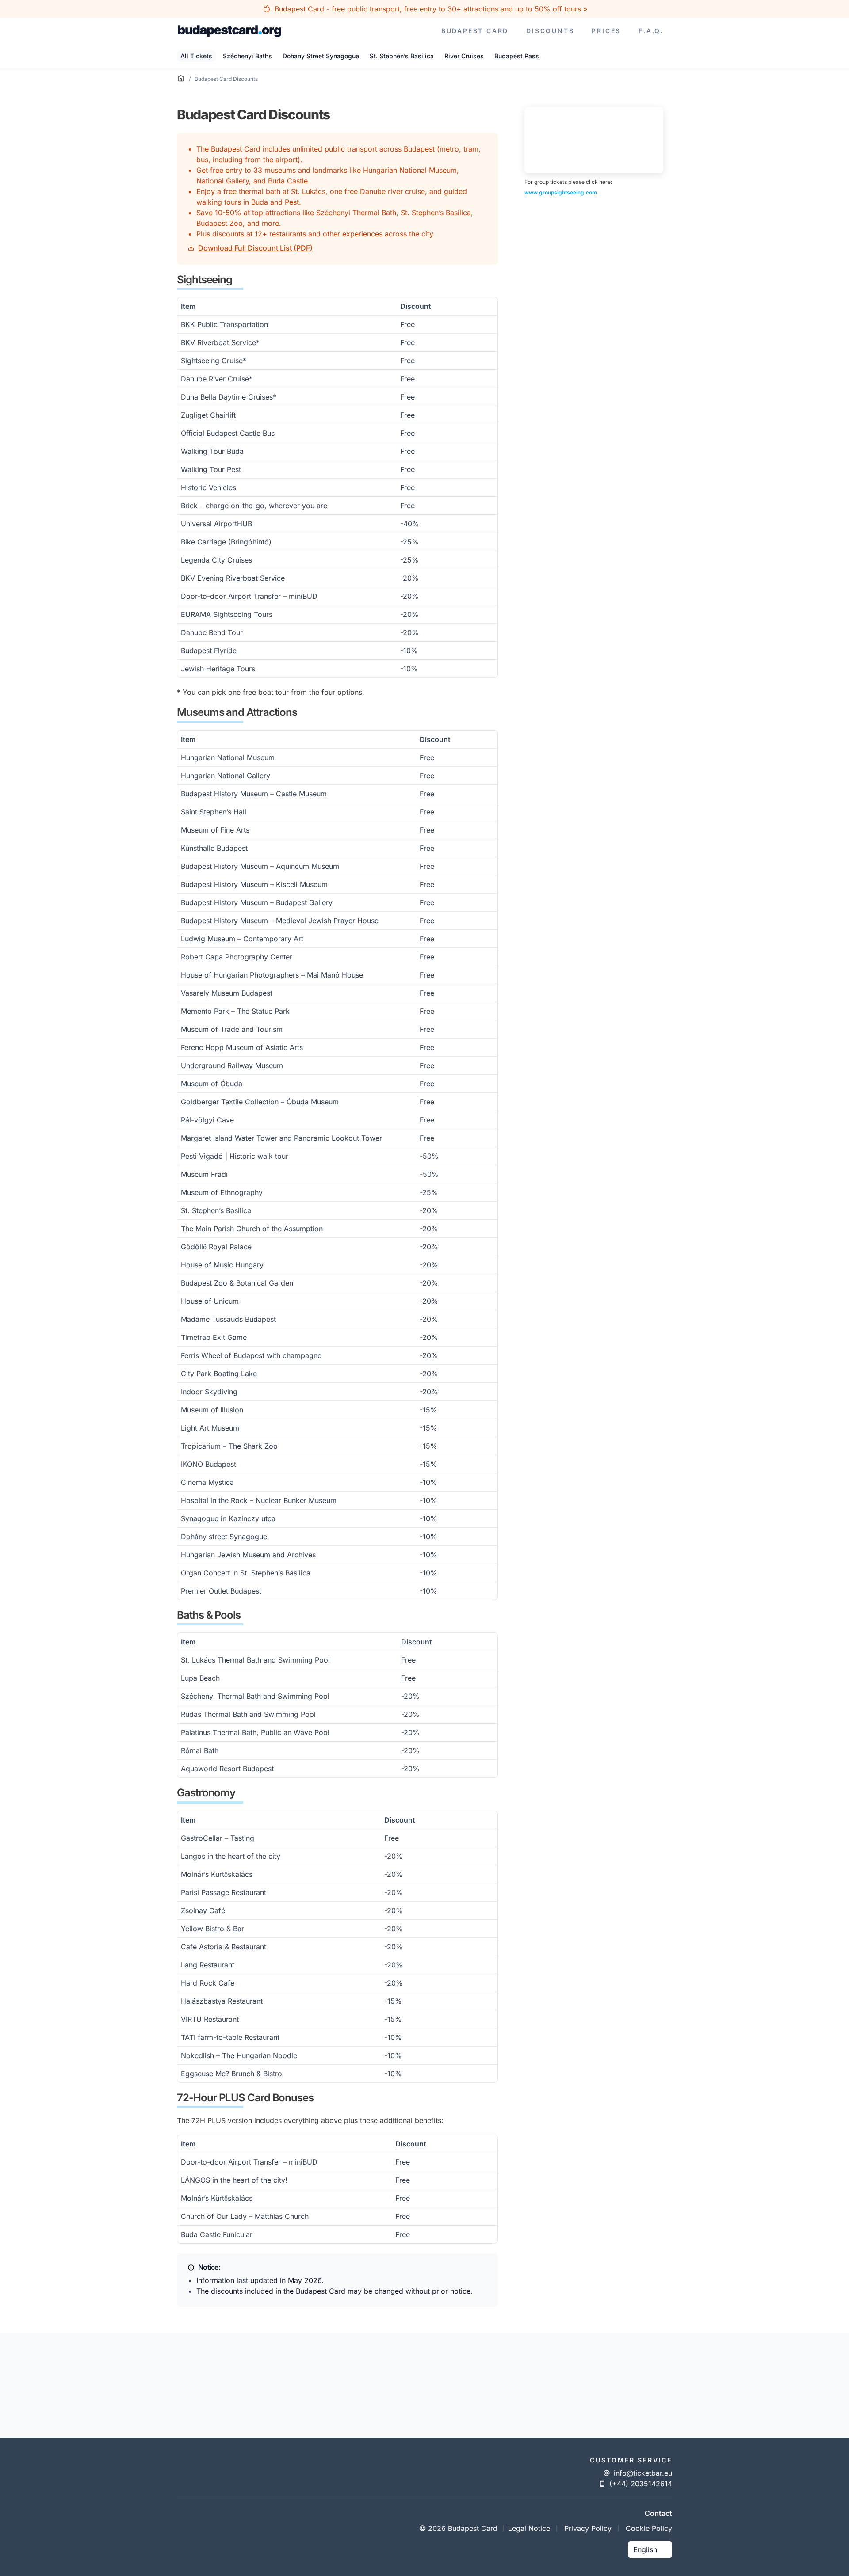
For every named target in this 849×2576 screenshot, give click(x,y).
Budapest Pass (517, 56)
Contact (658, 2513)
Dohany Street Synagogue (321, 56)
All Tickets (196, 56)
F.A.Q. (651, 31)
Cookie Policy (649, 2528)
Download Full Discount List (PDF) (255, 248)
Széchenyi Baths (247, 56)
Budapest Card (475, 31)
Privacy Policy (588, 2528)
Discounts (550, 31)
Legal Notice (529, 2528)
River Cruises (464, 56)
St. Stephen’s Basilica (402, 56)
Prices (606, 31)
